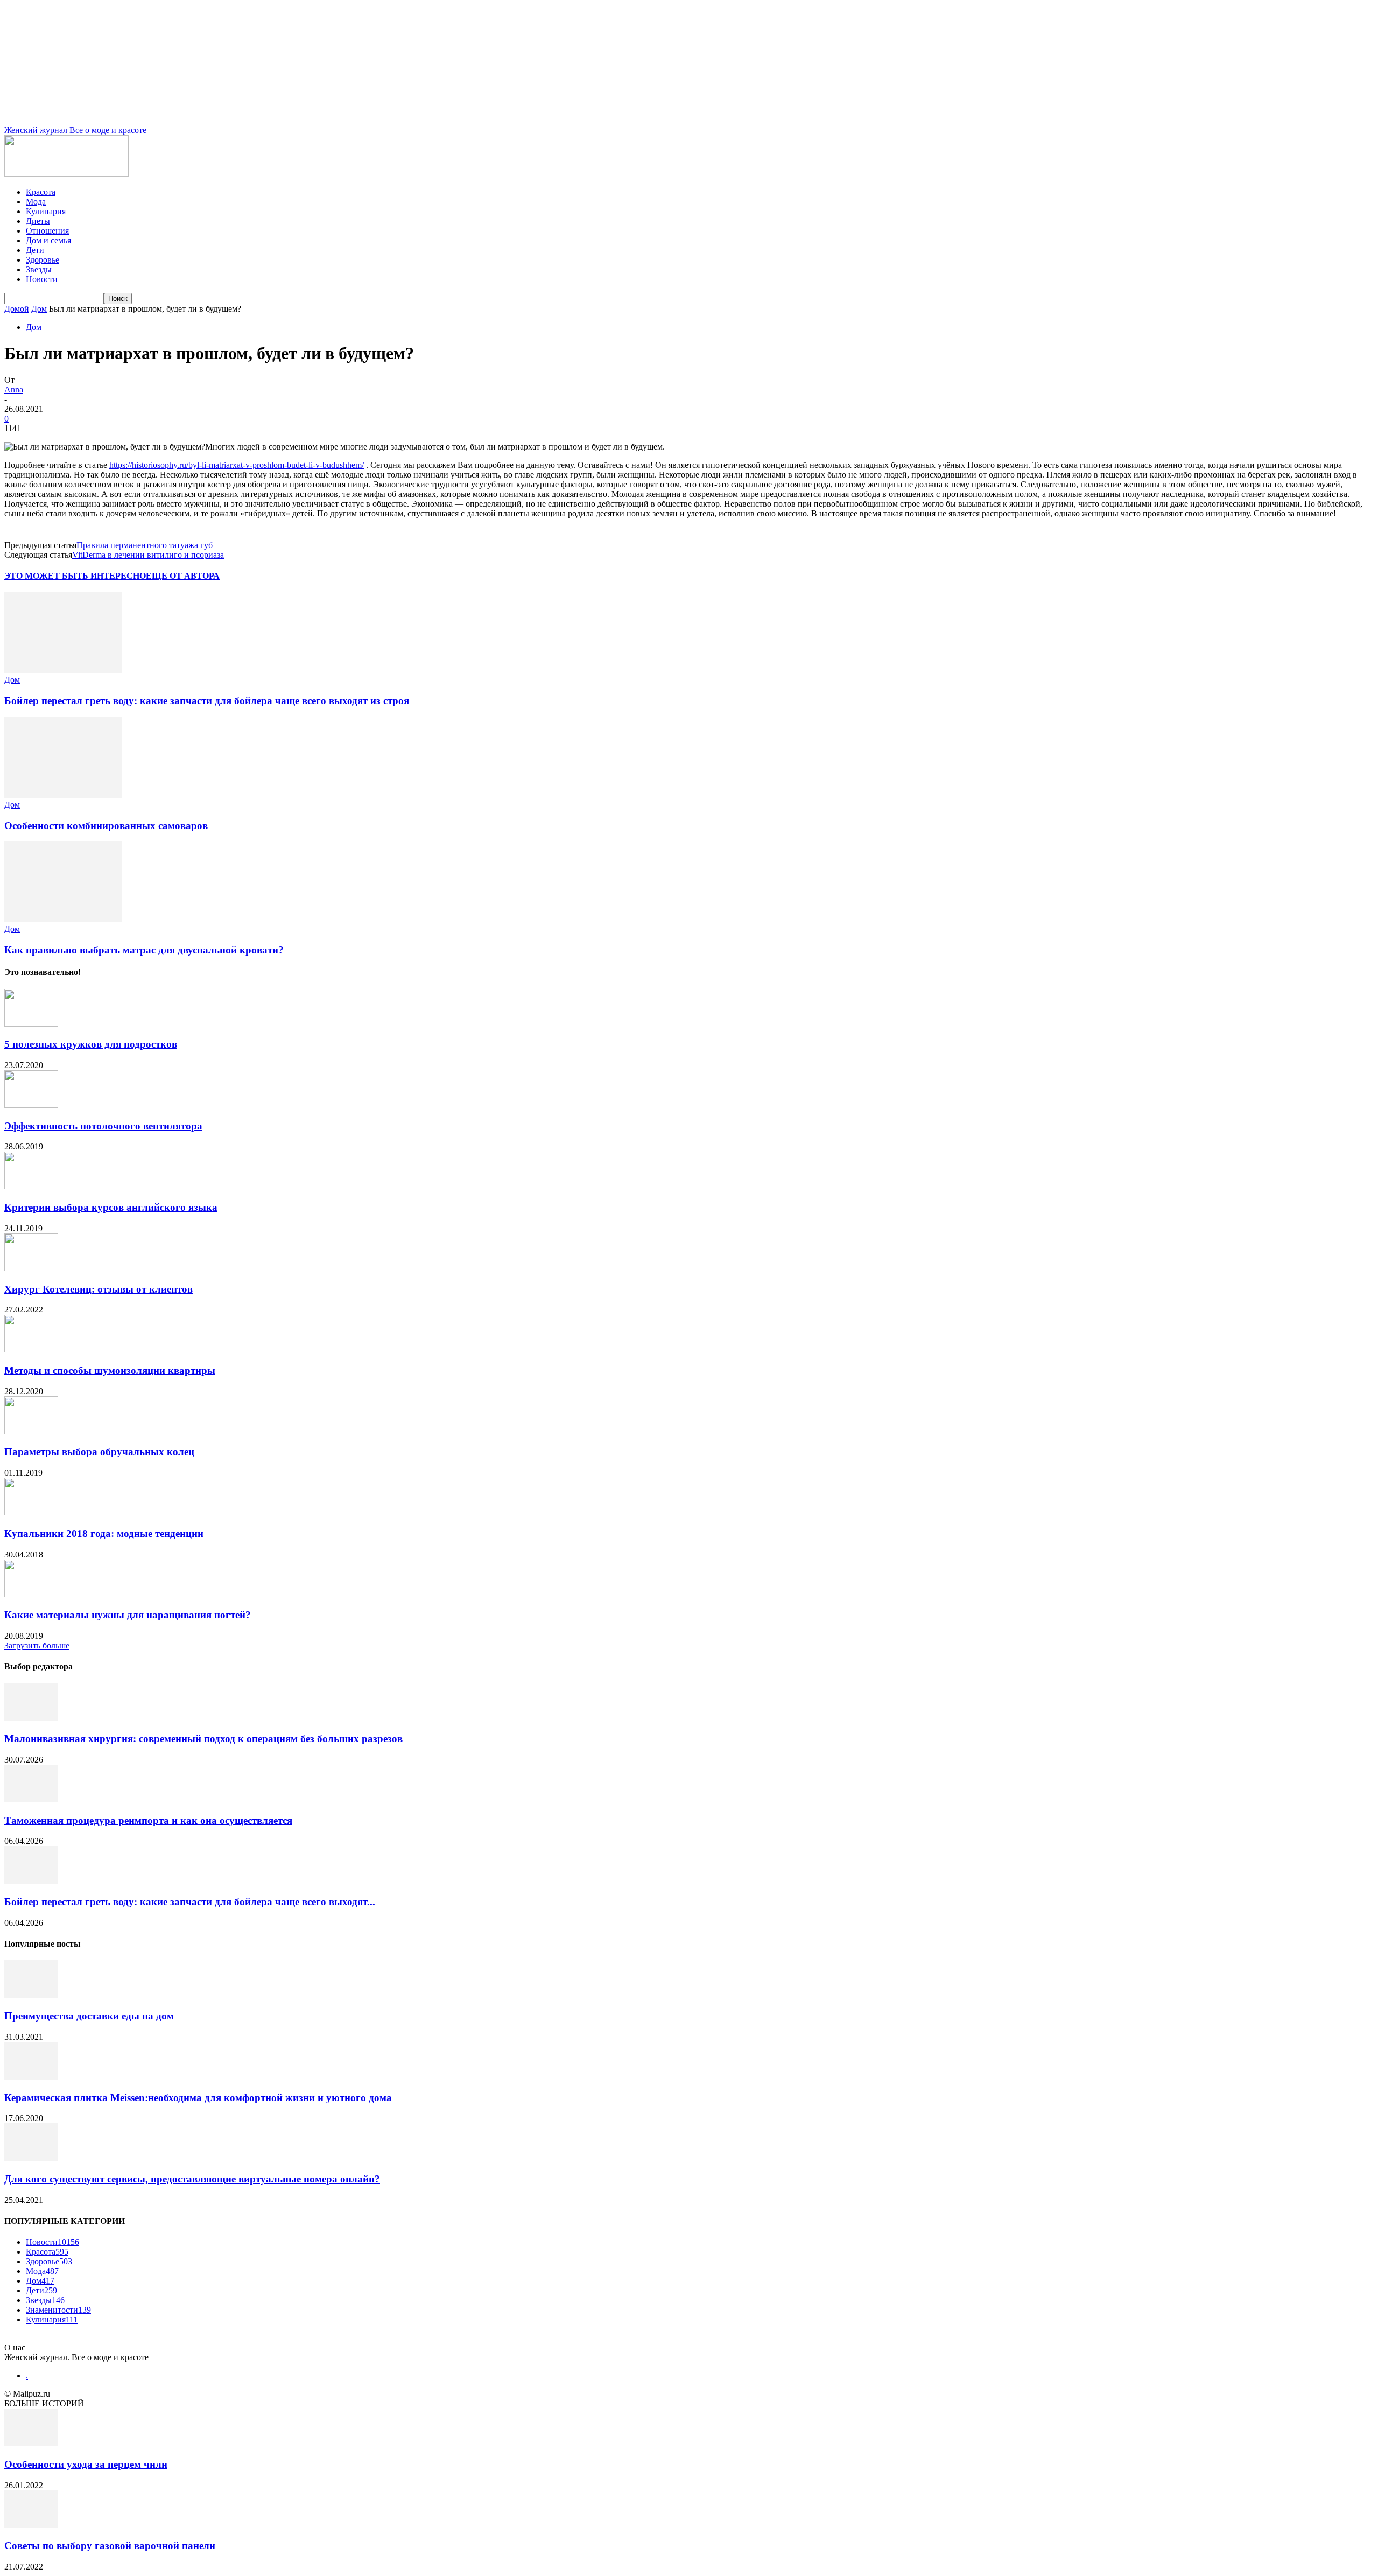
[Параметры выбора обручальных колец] (31, 1431)
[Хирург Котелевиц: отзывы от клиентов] (31, 1268)
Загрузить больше (37, 1645)
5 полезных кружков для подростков (91, 1044)
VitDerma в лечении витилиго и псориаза (148, 555)
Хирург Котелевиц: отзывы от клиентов (99, 1289)
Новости (42, 279)
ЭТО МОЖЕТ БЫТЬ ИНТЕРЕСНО (75, 576)
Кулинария (46, 211)
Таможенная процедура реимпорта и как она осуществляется (148, 1820)
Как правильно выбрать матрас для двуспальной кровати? (144, 950)
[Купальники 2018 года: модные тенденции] (31, 1512)
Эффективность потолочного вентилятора (103, 1126)
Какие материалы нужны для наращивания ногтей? (128, 1615)
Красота (41, 192)
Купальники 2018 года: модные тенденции (104, 1533)
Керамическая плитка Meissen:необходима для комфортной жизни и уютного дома (198, 2098)
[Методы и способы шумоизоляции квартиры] (31, 1349)
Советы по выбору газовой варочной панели (110, 2546)
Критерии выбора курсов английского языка (111, 1207)
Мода (36, 202)
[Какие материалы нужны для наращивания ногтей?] (31, 1594)
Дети (35, 250)
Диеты (38, 221)
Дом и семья (48, 240)
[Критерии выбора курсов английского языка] (31, 1186)
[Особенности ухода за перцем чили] (31, 2443)
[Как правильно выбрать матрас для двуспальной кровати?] (63, 919)
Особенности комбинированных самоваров (106, 826)
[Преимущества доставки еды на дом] (31, 1995)
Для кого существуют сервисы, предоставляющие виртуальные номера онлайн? (192, 2179)
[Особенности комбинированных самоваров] (63, 795)
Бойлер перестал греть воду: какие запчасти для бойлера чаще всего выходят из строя (207, 701)
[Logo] (66, 174)
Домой (17, 309)
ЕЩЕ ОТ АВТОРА (183, 576)
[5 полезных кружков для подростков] (31, 1024)
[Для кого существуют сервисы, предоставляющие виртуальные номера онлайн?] (31, 2158)
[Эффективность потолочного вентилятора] (31, 1105)
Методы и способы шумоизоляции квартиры (110, 1370)
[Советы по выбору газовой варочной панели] (31, 2525)
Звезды (39, 269)
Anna (14, 389)
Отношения (47, 231)
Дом (39, 309)
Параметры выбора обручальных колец (99, 1452)
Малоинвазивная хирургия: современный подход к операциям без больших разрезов (203, 1739)
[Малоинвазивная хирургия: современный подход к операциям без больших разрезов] (31, 1718)
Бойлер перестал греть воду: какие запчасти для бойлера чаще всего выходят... (190, 1902)
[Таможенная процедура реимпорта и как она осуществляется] (31, 1799)
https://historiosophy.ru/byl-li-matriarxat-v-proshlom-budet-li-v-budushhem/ (237, 465)
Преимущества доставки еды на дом (89, 2016)
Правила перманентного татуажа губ (145, 545)
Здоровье (43, 260)
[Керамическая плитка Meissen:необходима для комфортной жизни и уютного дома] (31, 2077)
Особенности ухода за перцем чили (86, 2464)
